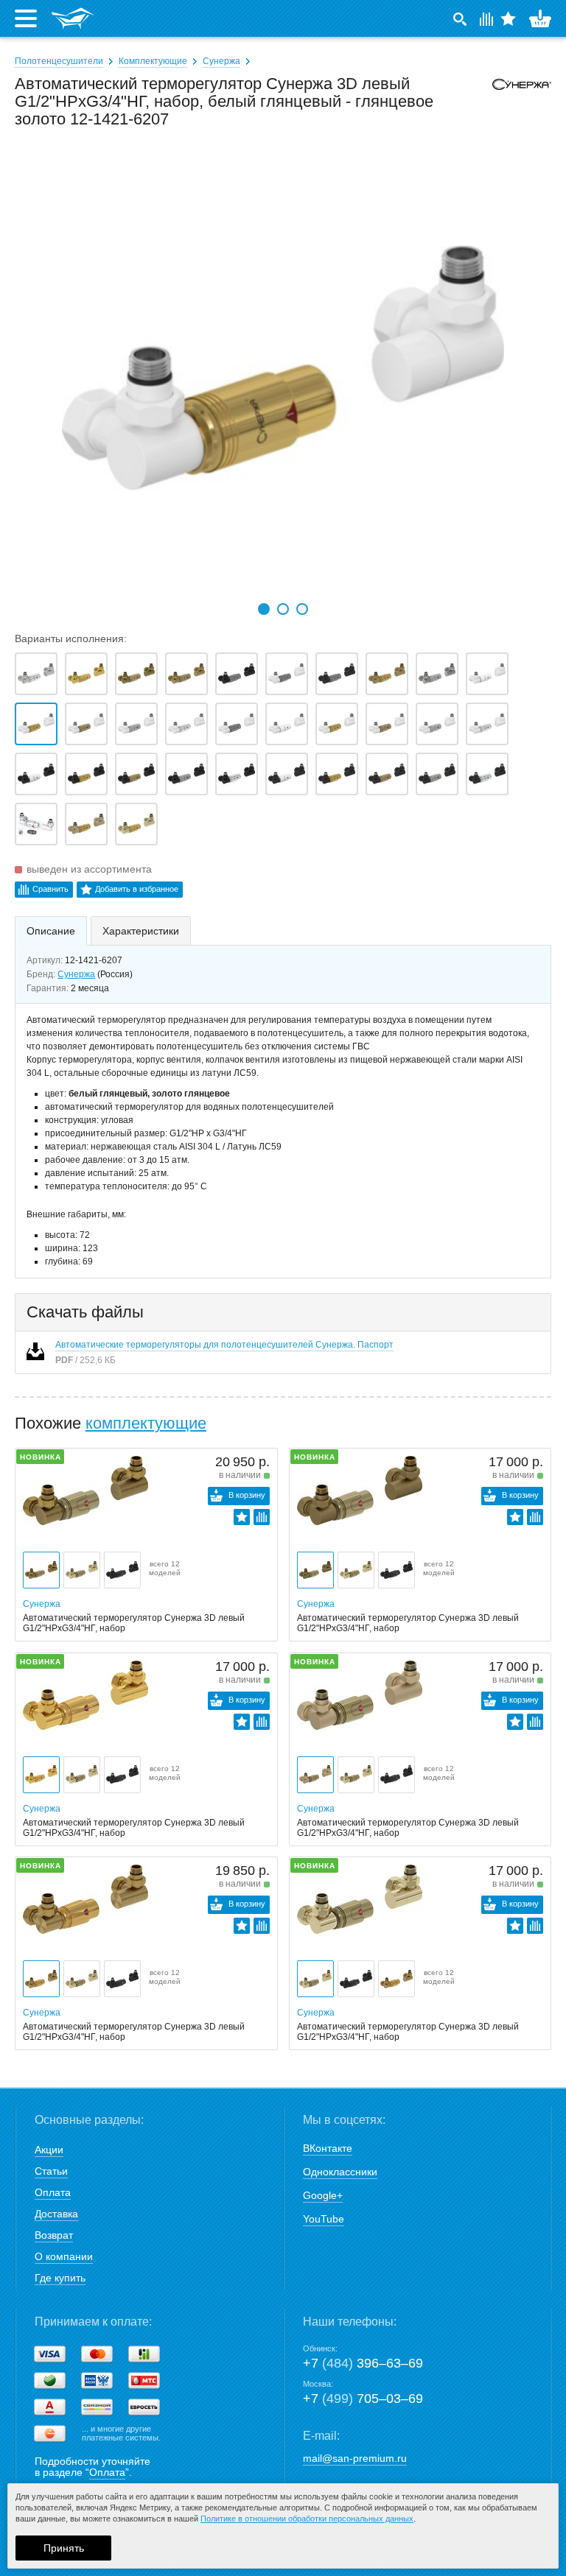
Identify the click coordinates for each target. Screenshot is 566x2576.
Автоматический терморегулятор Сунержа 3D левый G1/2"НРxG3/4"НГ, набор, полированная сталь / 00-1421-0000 (36, 674)
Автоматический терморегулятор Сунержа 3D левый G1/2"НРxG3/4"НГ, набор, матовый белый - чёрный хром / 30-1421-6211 (287, 674)
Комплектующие (153, 61)
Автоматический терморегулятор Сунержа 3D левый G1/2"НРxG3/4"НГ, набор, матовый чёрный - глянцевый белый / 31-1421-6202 (36, 774)
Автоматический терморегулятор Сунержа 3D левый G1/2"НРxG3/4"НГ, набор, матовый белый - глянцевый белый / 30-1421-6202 (287, 724)
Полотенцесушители (59, 61)
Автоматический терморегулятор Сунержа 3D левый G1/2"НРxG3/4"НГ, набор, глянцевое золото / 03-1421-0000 (86, 674)
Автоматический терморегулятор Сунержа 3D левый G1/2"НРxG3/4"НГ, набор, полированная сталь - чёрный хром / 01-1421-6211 (36, 824)
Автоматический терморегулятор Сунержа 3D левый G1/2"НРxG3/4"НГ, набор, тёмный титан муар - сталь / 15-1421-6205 (437, 774)
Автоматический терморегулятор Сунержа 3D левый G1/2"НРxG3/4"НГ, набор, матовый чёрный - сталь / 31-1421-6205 (186, 774)
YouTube (324, 2219)
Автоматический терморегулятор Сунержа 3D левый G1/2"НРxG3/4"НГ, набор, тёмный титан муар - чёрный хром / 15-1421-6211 (337, 674)
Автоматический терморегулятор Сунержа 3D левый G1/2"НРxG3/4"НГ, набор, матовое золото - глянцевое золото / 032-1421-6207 (387, 674)
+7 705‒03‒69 (363, 2399)
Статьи (51, 2171)
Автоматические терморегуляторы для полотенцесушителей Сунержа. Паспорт (224, 1345)
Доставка (56, 2214)
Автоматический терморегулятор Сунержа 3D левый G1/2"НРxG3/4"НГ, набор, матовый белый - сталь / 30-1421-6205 (437, 724)
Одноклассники (340, 2172)
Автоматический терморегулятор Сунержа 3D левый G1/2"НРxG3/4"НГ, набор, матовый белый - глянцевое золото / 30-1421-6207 (337, 724)
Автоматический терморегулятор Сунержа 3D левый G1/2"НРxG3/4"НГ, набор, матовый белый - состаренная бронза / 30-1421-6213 (387, 724)
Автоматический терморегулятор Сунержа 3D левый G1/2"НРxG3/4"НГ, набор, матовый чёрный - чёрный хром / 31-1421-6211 (237, 674)
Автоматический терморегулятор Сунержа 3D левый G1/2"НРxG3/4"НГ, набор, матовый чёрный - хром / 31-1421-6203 (237, 774)
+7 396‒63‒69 (363, 2363)
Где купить (60, 2278)
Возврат (54, 2235)
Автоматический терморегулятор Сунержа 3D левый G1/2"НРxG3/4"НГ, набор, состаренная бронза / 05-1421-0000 (136, 674)
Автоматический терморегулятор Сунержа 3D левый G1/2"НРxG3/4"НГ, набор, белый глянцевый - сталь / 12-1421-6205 (136, 724)
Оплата (53, 2192)
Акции (49, 2150)
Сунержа (221, 61)
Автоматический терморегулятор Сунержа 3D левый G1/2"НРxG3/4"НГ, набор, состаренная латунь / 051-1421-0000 (186, 674)
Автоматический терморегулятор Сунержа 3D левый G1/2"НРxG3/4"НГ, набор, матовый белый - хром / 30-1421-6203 (487, 724)
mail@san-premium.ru (355, 2458)
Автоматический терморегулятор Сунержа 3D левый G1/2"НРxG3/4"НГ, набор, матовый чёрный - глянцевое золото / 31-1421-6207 (86, 774)
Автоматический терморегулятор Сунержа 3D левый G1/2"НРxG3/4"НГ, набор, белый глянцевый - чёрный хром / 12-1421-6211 (237, 724)
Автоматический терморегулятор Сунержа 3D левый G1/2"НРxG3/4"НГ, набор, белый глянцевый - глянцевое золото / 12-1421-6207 (36, 724)
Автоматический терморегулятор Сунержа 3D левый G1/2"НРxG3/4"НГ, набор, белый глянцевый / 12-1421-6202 (487, 674)
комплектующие (146, 1423)
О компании (64, 2256)
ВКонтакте (328, 2148)
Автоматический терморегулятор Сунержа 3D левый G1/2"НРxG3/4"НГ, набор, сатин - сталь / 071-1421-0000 (437, 674)
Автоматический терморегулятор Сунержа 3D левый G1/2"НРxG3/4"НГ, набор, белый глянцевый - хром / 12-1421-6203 (186, 724)
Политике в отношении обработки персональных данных (307, 2519)
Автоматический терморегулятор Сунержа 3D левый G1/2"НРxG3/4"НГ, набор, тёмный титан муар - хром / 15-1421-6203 (487, 774)
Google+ (323, 2195)
